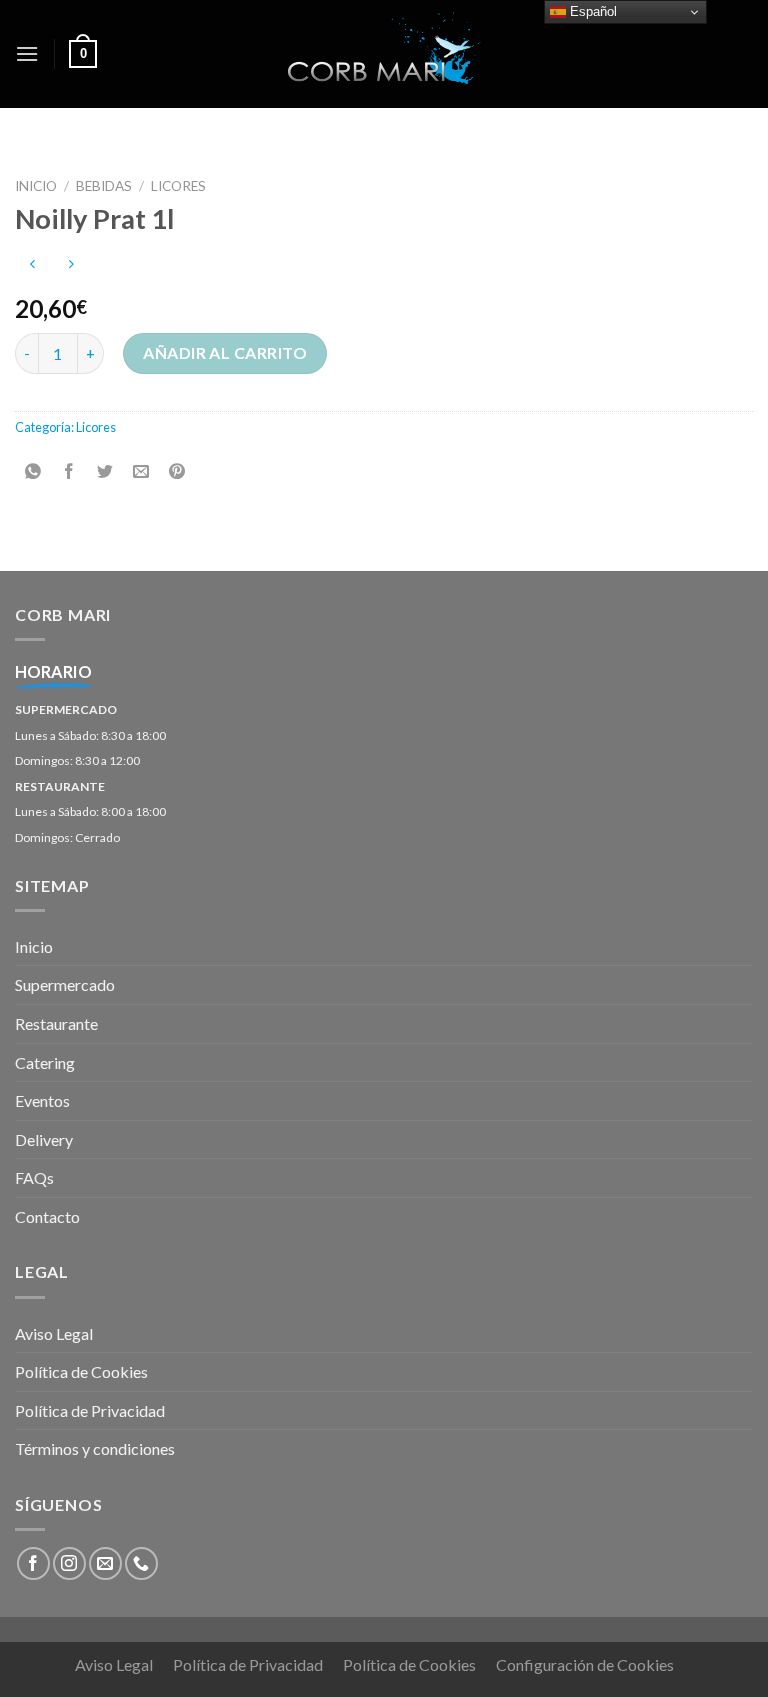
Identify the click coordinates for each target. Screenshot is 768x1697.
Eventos (42, 1100)
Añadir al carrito (225, 352)
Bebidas (104, 186)
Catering (45, 1062)
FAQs (34, 1177)
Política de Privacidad (90, 1410)
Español (591, 11)
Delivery (44, 1139)
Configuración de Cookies (585, 1664)
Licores (178, 186)
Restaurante (56, 1023)
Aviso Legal (54, 1333)
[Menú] (27, 53)
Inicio (36, 186)
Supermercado (65, 984)
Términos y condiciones (95, 1448)
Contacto (47, 1216)
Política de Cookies (81, 1371)
